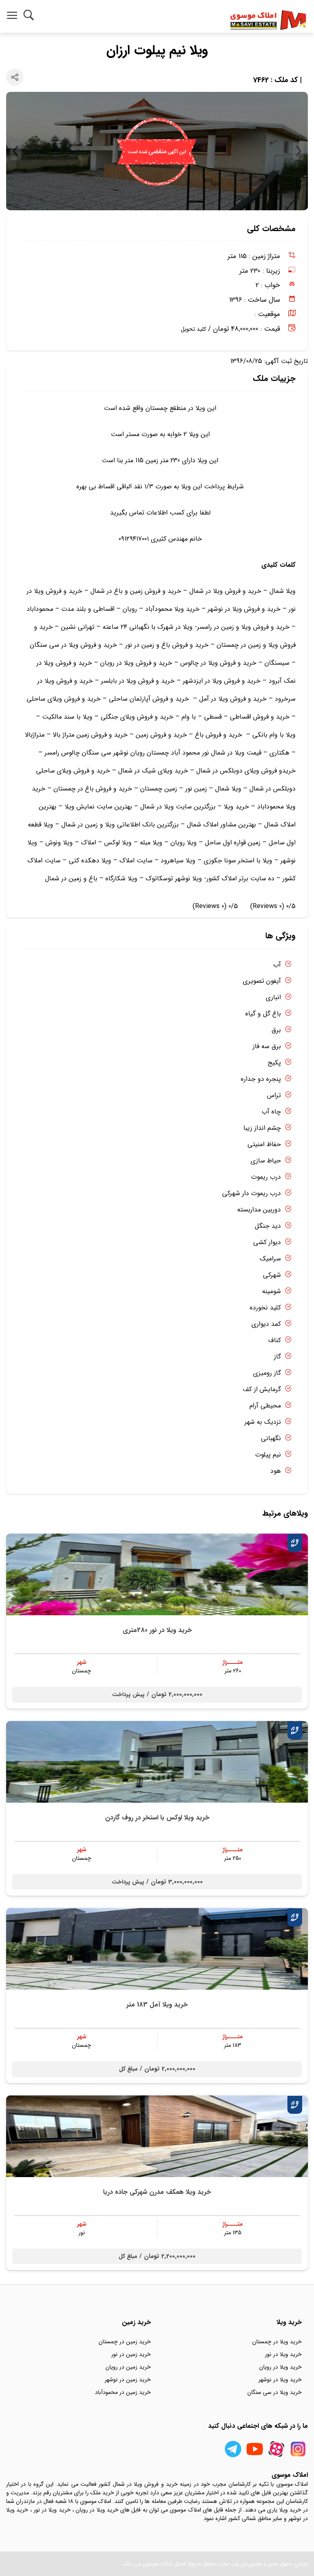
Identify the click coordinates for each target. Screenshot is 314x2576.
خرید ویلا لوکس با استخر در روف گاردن (157, 1818)
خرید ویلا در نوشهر (280, 2380)
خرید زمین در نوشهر (128, 2380)
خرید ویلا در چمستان (277, 2342)
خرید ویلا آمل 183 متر (157, 2005)
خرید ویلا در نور (283, 2354)
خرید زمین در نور (131, 2354)
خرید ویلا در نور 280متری (157, 1630)
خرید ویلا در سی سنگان (275, 2392)
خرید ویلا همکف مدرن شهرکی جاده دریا (157, 2192)
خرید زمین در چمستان (125, 2342)
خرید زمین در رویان (128, 2367)
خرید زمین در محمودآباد (123, 2392)
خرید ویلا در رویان (280, 2367)
